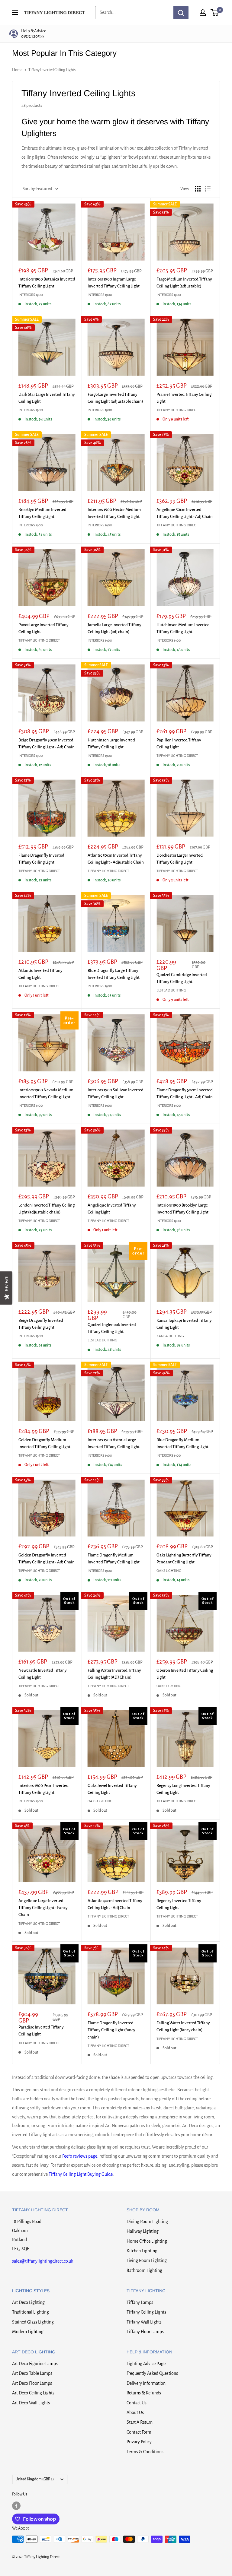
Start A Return (140, 2422)
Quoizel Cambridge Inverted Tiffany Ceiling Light (182, 978)
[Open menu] (15, 12)
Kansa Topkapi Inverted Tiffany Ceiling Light (184, 1324)
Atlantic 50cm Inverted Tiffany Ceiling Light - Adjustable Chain (116, 859)
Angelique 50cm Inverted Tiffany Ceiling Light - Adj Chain (185, 513)
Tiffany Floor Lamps (145, 2332)
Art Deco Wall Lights (31, 2403)
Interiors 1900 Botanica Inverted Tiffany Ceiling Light (47, 283)
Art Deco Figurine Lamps (35, 2364)
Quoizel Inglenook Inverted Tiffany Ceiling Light (112, 1328)
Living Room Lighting (147, 2260)
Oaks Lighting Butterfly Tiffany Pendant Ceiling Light (184, 1559)
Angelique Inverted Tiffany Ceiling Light (112, 1209)
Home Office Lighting (147, 2241)
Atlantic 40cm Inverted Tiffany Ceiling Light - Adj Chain (115, 1904)
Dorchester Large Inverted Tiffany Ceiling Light (180, 859)
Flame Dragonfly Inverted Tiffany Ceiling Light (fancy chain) (111, 2030)
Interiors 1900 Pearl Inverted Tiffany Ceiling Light (43, 1789)
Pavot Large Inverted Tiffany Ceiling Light (43, 628)
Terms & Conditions (145, 2452)
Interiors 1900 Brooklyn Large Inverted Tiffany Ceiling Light (182, 1209)
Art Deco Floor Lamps (32, 2383)
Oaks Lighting (169, 1571)
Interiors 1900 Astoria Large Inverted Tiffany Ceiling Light (114, 1443)
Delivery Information (146, 2383)
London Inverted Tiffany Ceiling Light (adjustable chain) (47, 1209)
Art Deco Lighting (28, 2302)
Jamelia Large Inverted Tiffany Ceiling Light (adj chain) (114, 628)
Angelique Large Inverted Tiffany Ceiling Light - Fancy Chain (43, 1908)
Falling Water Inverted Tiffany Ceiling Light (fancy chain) (183, 2026)
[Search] (181, 13)
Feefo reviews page (80, 2156)
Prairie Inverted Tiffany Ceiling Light (184, 398)
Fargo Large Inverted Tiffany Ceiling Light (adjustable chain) (115, 398)
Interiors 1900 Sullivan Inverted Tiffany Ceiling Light (116, 1093)
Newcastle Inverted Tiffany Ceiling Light (43, 1674)
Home (17, 70)
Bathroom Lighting (144, 2270)
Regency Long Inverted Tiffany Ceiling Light (183, 1789)
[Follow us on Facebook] (16, 2506)
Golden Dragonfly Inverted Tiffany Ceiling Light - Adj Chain (47, 1559)
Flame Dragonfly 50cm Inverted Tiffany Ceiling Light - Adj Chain (185, 1093)
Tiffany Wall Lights (144, 2322)
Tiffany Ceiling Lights (146, 2312)
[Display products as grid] (198, 189)
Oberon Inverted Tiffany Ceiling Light (185, 1674)
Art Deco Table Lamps (32, 2373)
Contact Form (139, 2432)
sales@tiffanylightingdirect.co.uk (43, 2261)
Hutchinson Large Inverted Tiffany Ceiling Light (111, 744)
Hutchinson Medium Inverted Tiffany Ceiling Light (183, 628)
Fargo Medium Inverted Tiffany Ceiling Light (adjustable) (184, 283)
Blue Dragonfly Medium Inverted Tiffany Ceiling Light (182, 1443)
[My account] (203, 13)
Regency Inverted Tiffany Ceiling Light (179, 1904)
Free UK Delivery (43, 34)
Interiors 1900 (31, 295)
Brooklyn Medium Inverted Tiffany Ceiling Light (42, 513)
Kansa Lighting (170, 1336)
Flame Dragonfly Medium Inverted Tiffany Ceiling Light (114, 1559)
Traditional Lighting (31, 2312)
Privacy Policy (139, 2442)
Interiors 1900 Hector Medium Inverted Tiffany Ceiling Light (114, 513)
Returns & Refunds (144, 2393)
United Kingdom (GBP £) (35, 2479)
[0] (215, 13)
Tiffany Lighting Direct (177, 410)
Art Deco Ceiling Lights (33, 2393)
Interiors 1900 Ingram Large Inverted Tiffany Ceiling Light (114, 283)
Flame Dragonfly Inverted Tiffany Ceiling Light (41, 859)
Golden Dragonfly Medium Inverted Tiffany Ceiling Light (44, 1443)
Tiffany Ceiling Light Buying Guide (81, 2174)
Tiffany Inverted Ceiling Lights (52, 70)
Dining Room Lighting (147, 2222)
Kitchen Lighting (142, 2251)
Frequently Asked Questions (152, 2373)
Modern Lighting (28, 2332)
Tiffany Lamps (140, 2302)
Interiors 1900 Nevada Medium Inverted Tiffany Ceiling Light (46, 1093)
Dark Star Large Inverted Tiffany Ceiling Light (47, 398)
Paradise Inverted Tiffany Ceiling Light (41, 2031)
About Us (135, 2413)
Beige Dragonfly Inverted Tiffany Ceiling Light (41, 1324)
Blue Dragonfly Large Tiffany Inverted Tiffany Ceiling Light (114, 974)
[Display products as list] (208, 189)
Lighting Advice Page (146, 2364)
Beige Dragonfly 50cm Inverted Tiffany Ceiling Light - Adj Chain (47, 744)
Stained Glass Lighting (33, 2322)
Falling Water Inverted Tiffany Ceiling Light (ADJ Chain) (114, 1674)
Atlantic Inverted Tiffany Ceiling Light (40, 974)
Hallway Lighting (143, 2231)
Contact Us (137, 2403)
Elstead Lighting (171, 990)
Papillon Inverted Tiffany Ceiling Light (179, 744)
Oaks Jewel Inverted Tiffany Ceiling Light (112, 1789)
